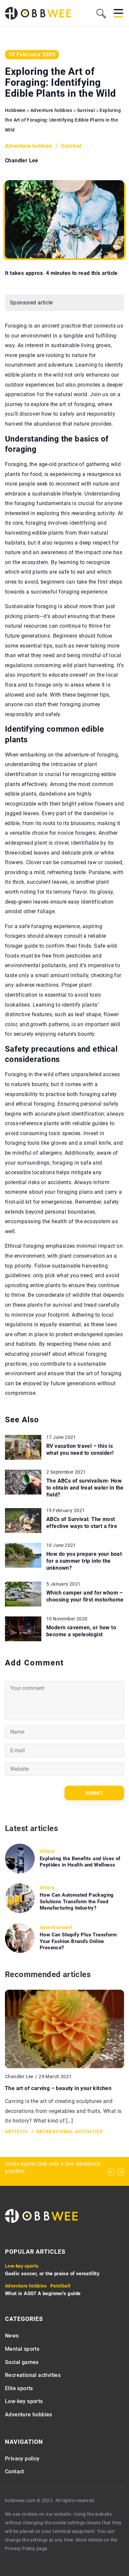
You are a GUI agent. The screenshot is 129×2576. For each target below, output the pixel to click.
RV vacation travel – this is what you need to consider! (80, 1449)
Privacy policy (22, 2459)
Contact (15, 2471)
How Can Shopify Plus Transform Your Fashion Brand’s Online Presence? (78, 1941)
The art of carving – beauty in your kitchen (58, 2088)
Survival (71, 146)
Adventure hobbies (29, 146)
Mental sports (22, 2349)
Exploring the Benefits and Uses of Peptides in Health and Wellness (80, 1862)
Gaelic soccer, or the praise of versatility (52, 2274)
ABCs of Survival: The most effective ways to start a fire (82, 1523)
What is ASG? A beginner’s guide (43, 2293)
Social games (22, 2362)
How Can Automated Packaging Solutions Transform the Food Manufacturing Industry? (77, 1901)
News (12, 2336)
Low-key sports (24, 2401)
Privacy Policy (20, 2549)
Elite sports (19, 2388)
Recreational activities (33, 2375)
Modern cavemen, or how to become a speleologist (81, 1631)
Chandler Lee (22, 161)
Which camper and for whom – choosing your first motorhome (85, 1596)
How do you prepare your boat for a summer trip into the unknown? (84, 1561)
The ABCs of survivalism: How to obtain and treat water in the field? (85, 1488)
